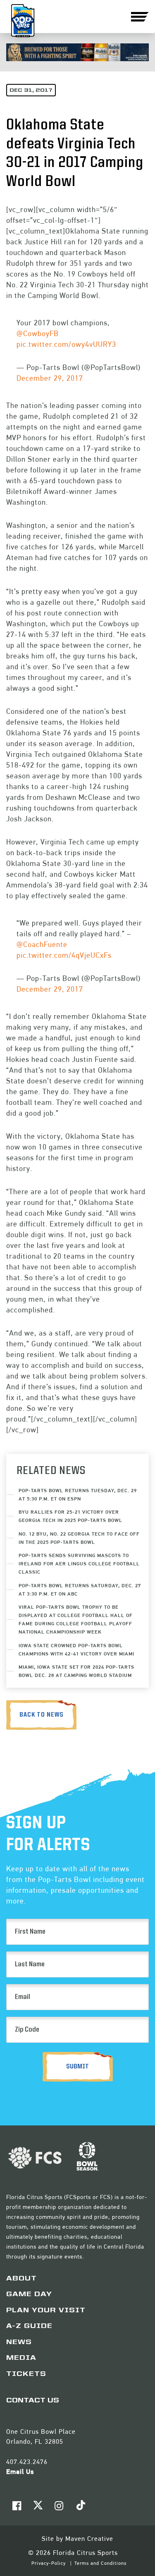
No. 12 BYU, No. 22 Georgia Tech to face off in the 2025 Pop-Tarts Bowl (79, 1538)
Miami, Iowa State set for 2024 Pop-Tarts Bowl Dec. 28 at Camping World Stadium (76, 1671)
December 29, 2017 (50, 378)
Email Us (20, 2472)
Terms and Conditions (100, 2563)
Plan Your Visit (46, 2311)
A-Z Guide (29, 2326)
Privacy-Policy (49, 2563)
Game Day (29, 2295)
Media (21, 2358)
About (21, 2279)
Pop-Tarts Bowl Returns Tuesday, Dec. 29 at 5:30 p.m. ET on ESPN (78, 1494)
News (19, 2342)
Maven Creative (89, 2539)
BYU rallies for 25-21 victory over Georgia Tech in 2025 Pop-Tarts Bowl (70, 1516)
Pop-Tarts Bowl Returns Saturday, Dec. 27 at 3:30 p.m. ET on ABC (80, 1590)
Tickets (26, 2374)
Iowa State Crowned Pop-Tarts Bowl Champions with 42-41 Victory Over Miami (76, 1649)
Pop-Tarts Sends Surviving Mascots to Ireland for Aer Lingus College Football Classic (79, 1563)
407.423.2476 (27, 2462)
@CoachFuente (42, 944)
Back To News (42, 1715)
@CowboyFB (38, 333)
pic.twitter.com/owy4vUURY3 (66, 344)
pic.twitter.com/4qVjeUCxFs (64, 955)
